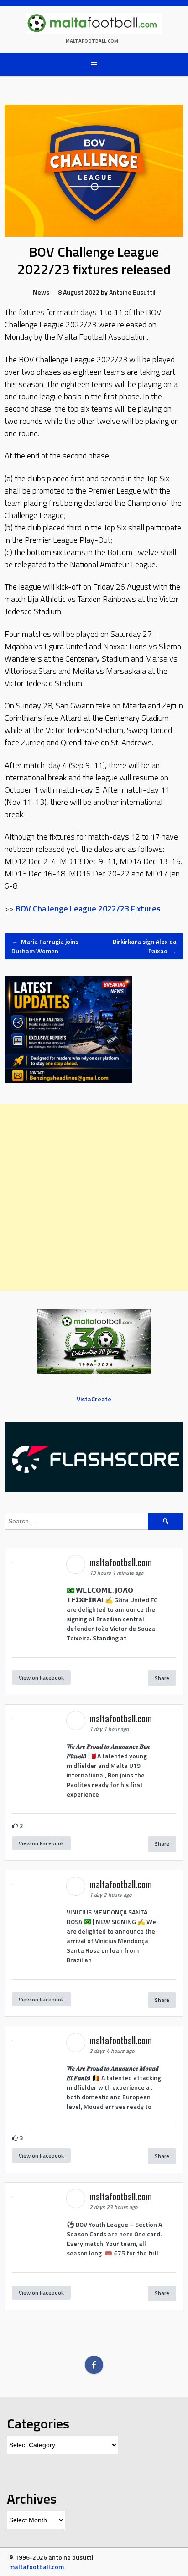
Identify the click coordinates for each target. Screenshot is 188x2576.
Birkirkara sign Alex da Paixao (145, 946)
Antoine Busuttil (132, 292)
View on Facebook (41, 1677)
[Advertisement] (94, 1197)
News (41, 292)
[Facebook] (94, 2365)
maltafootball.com (92, 41)
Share (162, 1678)
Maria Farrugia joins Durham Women (45, 946)
